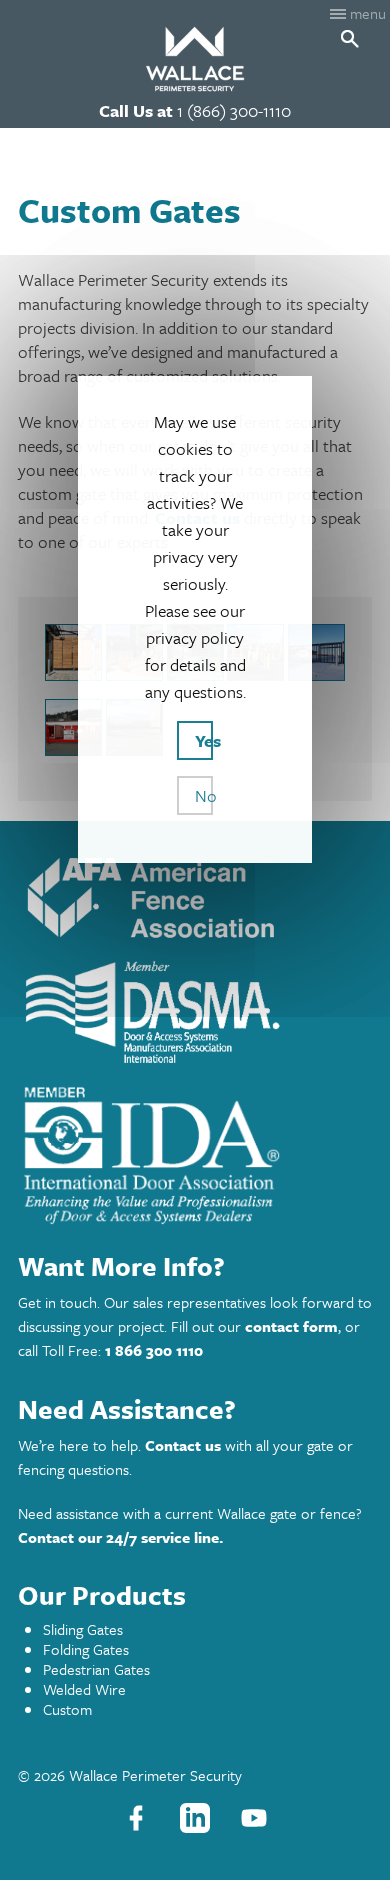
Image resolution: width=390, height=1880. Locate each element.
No (204, 795)
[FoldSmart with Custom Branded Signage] (316, 652)
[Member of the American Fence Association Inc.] (151, 941)
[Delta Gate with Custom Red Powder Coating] (73, 727)
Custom (67, 1709)
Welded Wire (84, 1689)
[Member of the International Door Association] (151, 1222)
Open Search (350, 39)
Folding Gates (86, 1649)
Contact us (183, 1445)
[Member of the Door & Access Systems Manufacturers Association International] (151, 1065)
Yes (204, 740)
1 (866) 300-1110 (234, 110)
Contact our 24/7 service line (118, 1537)
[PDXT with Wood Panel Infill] (73, 652)
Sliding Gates (83, 1629)
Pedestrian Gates (96, 1669)
